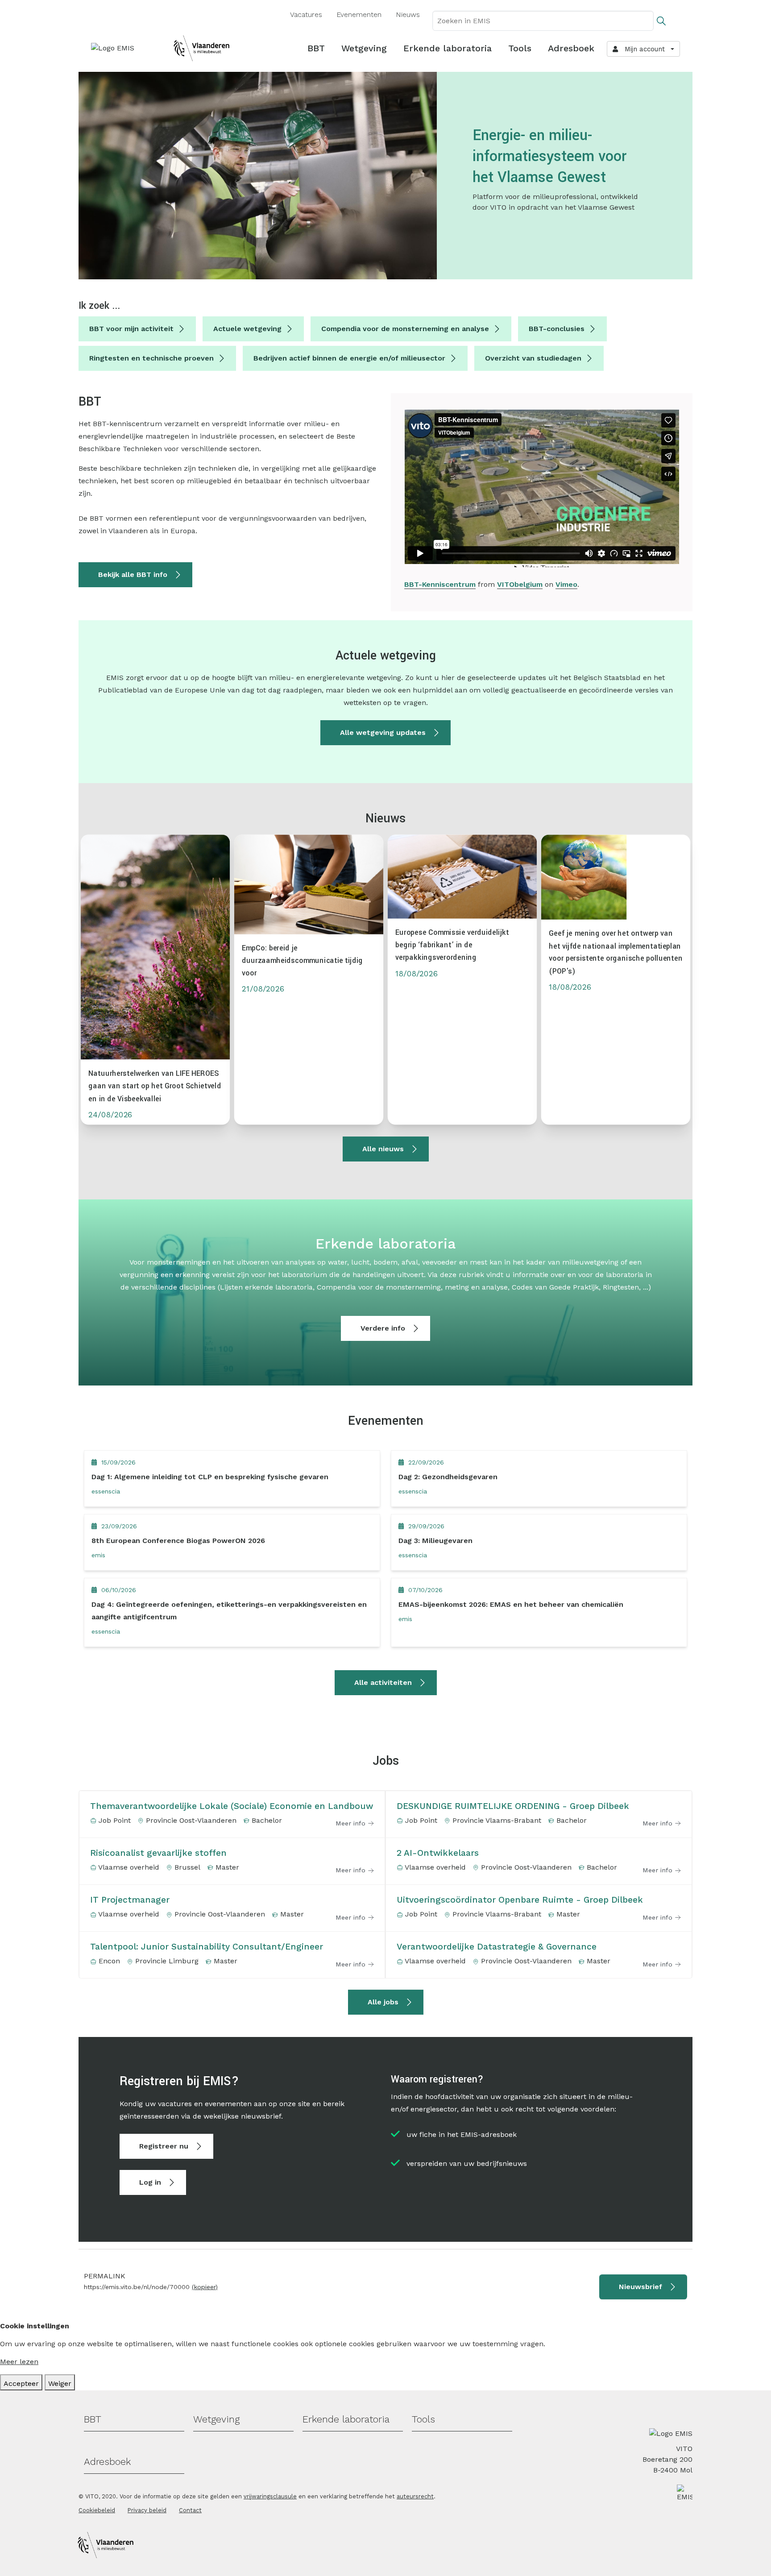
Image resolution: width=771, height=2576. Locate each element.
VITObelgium (520, 584)
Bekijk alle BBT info (133, 575)
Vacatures (306, 15)
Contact (190, 2510)
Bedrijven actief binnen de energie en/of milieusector (349, 358)
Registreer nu (164, 2146)
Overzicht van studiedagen (533, 358)
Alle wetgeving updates (383, 732)
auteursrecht (415, 2496)
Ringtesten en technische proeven (151, 358)
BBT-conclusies (557, 329)
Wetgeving (364, 48)
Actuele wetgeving (247, 329)
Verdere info (383, 1328)
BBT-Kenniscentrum (440, 584)
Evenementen (359, 15)
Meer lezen (19, 2362)
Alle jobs (383, 2002)
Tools (520, 48)
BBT (316, 48)
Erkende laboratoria (448, 48)
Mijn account (642, 49)
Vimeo (566, 584)
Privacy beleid (147, 2510)
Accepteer (21, 2383)
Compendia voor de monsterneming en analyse (405, 329)
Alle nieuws (383, 1149)
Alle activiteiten (383, 1682)
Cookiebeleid (97, 2510)
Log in (150, 2182)
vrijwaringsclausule (270, 2496)
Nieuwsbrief (640, 2287)
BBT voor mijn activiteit (131, 329)
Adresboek (571, 48)
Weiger (60, 2383)
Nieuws (408, 15)
